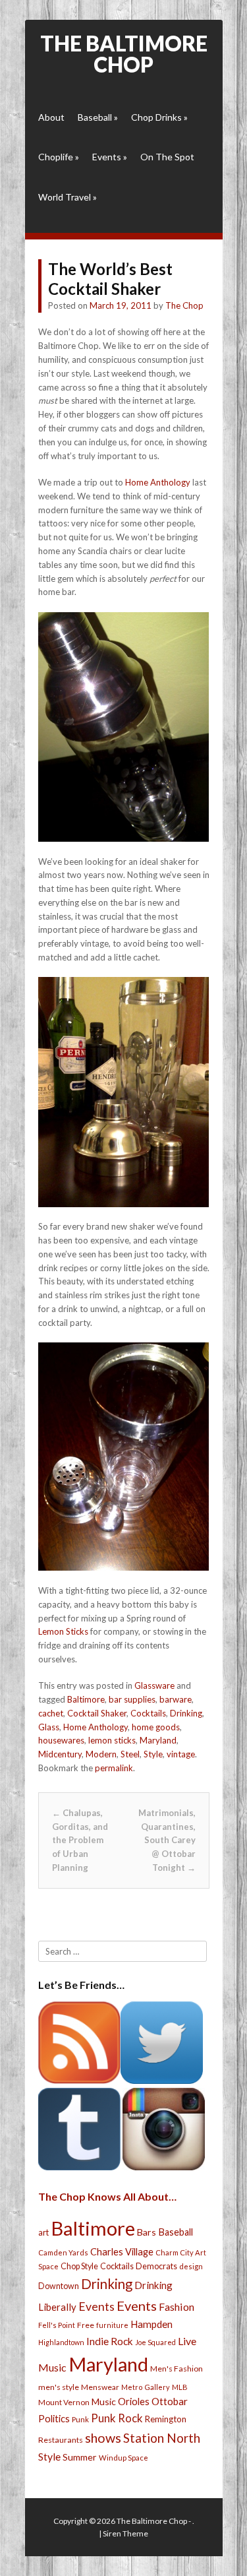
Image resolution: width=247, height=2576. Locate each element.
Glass (49, 1727)
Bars (147, 2232)
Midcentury (60, 1754)
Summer (80, 2457)
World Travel (68, 197)
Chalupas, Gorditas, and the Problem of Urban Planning (80, 1840)
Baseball (98, 117)
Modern (101, 1754)
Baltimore (86, 1699)
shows (103, 2438)
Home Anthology (158, 482)
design (191, 2266)
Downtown (59, 2286)
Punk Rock (117, 2418)
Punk (80, 2419)
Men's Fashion (177, 2369)
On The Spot (167, 157)
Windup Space (123, 2458)
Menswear (100, 2387)
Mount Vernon (64, 2402)
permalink (114, 1768)
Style (153, 1754)
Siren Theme (125, 2533)
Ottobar (170, 2401)
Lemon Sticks (63, 1631)
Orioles (134, 2401)
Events (110, 157)
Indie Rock (110, 2341)
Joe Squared (155, 2342)
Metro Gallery (146, 2387)
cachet (51, 1713)
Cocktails (148, 1713)
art (43, 2232)
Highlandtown (61, 2342)
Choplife (59, 157)
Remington (166, 2419)
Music (104, 2402)
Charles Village (122, 2252)
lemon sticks (112, 1740)
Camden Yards (63, 2252)
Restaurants (61, 2440)
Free (86, 2325)
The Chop (184, 305)
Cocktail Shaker (97, 1713)
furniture (112, 2325)
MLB (180, 2387)
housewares (61, 1740)
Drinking (186, 1713)
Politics (54, 2418)
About (51, 117)
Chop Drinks (159, 117)
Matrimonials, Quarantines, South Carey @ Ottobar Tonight (167, 1840)
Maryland (158, 1740)
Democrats (156, 2266)
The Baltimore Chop (124, 54)
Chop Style (79, 2266)
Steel (130, 1754)
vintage (181, 1754)
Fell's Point (57, 2325)
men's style (59, 2387)
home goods (156, 1727)
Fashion (177, 2307)
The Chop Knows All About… (107, 2196)
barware (176, 1699)
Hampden (151, 2324)
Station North (162, 2438)
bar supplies (132, 1699)
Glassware (154, 1685)
